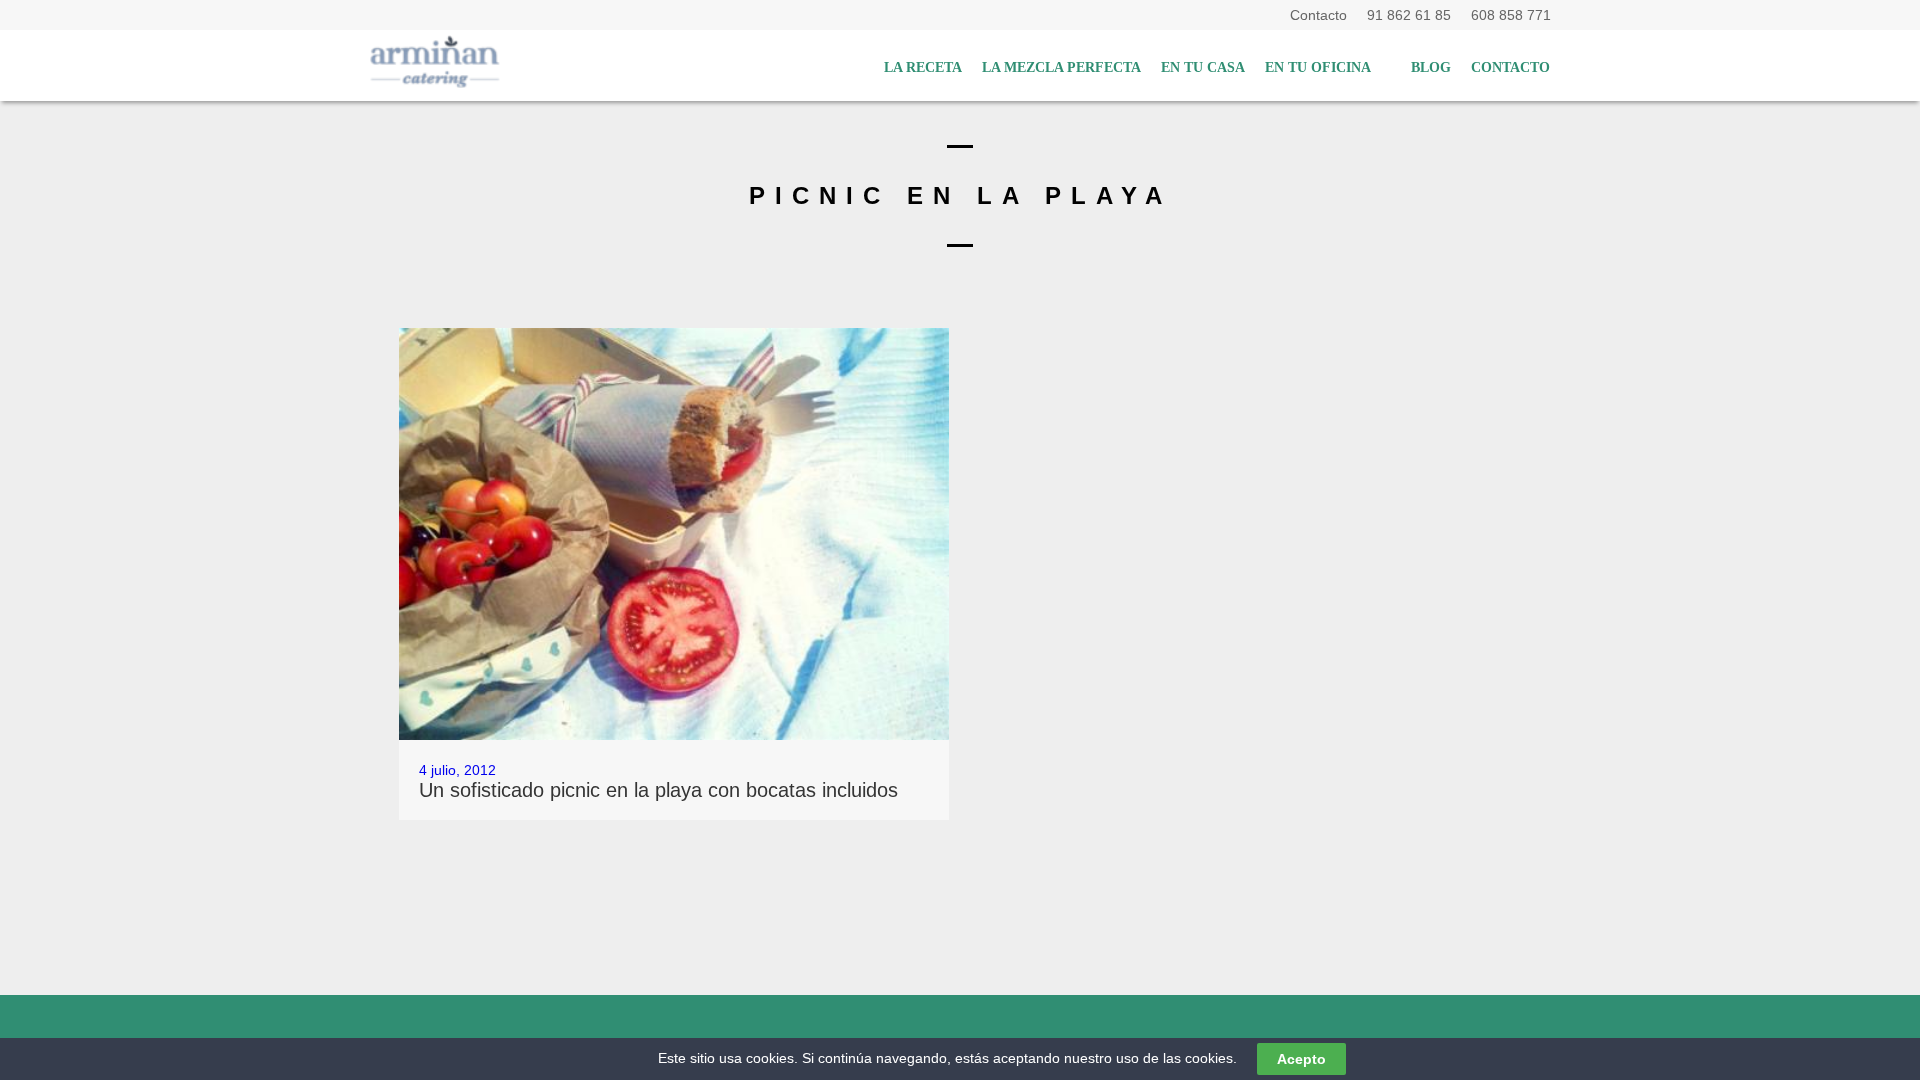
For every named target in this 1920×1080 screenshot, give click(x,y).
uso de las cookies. (1176, 1058)
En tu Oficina (1318, 67)
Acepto (1301, 1059)
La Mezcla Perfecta (1061, 67)
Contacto (1322, 15)
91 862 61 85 (1413, 15)
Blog (1431, 67)
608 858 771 (1511, 15)
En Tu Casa (1203, 67)
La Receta (923, 67)
